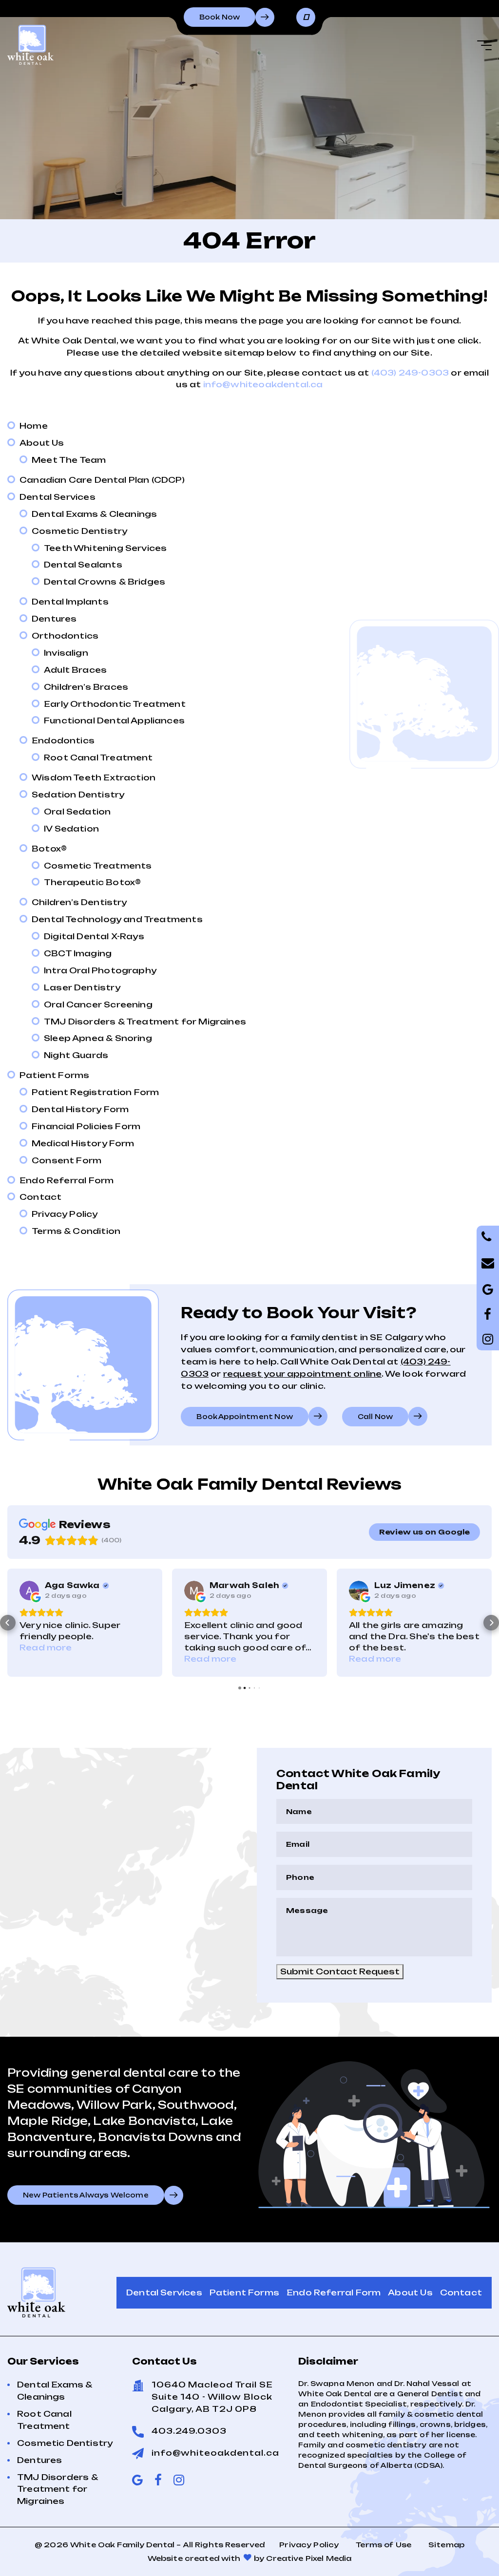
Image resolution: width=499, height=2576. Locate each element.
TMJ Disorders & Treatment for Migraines (145, 1022)
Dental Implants (70, 602)
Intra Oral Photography (100, 970)
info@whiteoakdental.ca (263, 384)
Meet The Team (69, 460)
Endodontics (63, 740)
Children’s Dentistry (79, 902)
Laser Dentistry (82, 987)
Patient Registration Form (96, 1092)
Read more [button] (46, 1659)
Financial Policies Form (86, 1126)
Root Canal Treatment (98, 758)
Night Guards (76, 1055)
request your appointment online (303, 1374)
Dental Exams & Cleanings (94, 514)
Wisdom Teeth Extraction (94, 777)
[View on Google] (29, 1591)
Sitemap (446, 2545)
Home (34, 426)
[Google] (488, 1314)
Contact (40, 1197)
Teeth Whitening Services (105, 548)
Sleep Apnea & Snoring (98, 1038)
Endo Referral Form (67, 1180)
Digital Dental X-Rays (94, 936)
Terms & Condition (76, 1231)
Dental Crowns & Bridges (105, 582)
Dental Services (58, 497)
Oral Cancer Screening (98, 1004)
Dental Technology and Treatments (117, 919)
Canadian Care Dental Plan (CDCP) (102, 480)
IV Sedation (71, 829)
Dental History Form (80, 1109)
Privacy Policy (65, 1214)
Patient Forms (54, 1075)
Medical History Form (83, 1143)
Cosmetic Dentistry (79, 531)
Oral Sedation (77, 812)
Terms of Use (384, 2545)
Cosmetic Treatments (98, 866)
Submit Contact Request (340, 1971)
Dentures (54, 619)
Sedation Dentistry (78, 795)
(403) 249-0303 (410, 373)
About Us (42, 443)
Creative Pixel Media (309, 2558)
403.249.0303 (189, 2431)
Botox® (49, 849)
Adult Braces (75, 670)
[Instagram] (488, 1339)
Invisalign (66, 653)
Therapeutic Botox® (92, 882)
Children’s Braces (86, 687)
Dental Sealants (83, 565)
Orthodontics (65, 636)
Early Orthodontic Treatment (115, 704)
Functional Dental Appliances (114, 720)
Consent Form (67, 1160)
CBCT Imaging (78, 953)
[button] (8, 1623)
